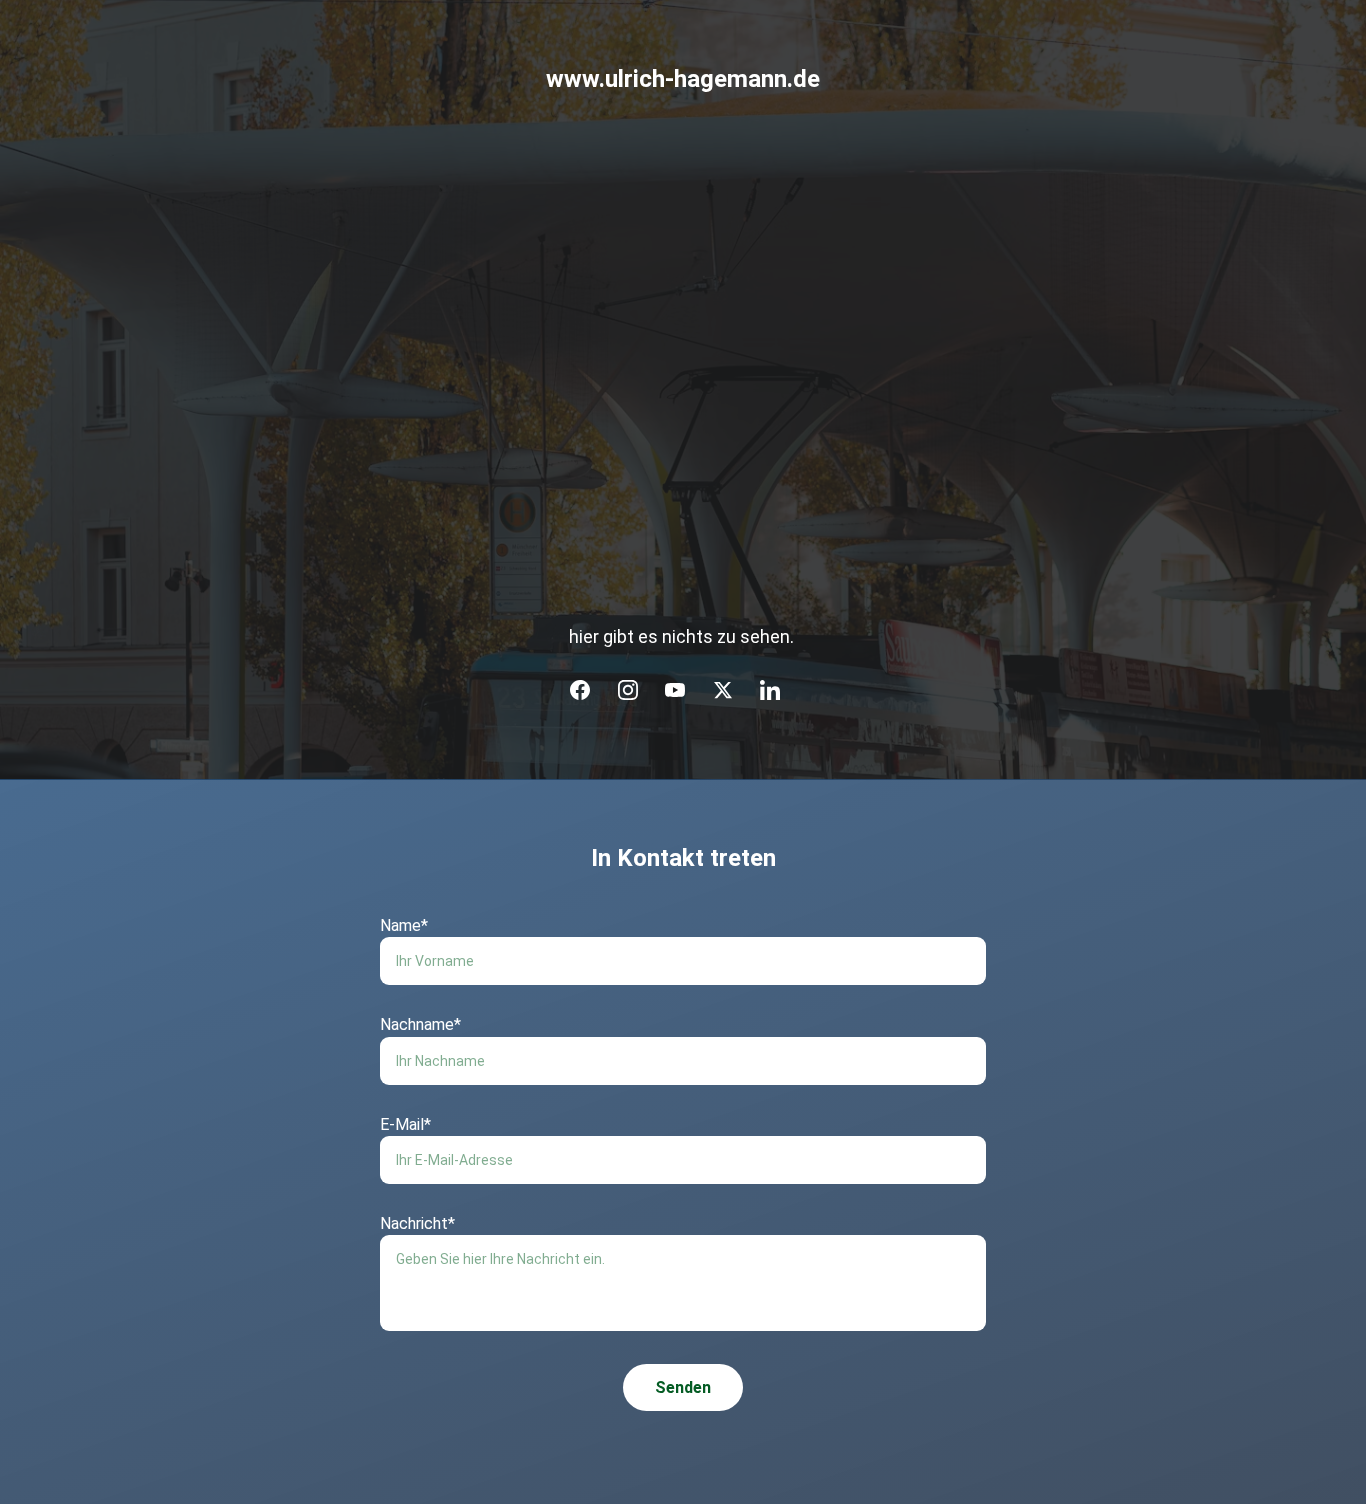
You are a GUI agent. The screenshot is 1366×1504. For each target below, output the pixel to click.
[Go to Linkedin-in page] (770, 690)
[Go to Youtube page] (675, 690)
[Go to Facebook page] (580, 690)
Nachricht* (417, 1223)
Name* (404, 925)
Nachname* (420, 1024)
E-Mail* (405, 1124)
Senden (683, 1387)
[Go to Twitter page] (723, 690)
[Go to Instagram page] (628, 690)
